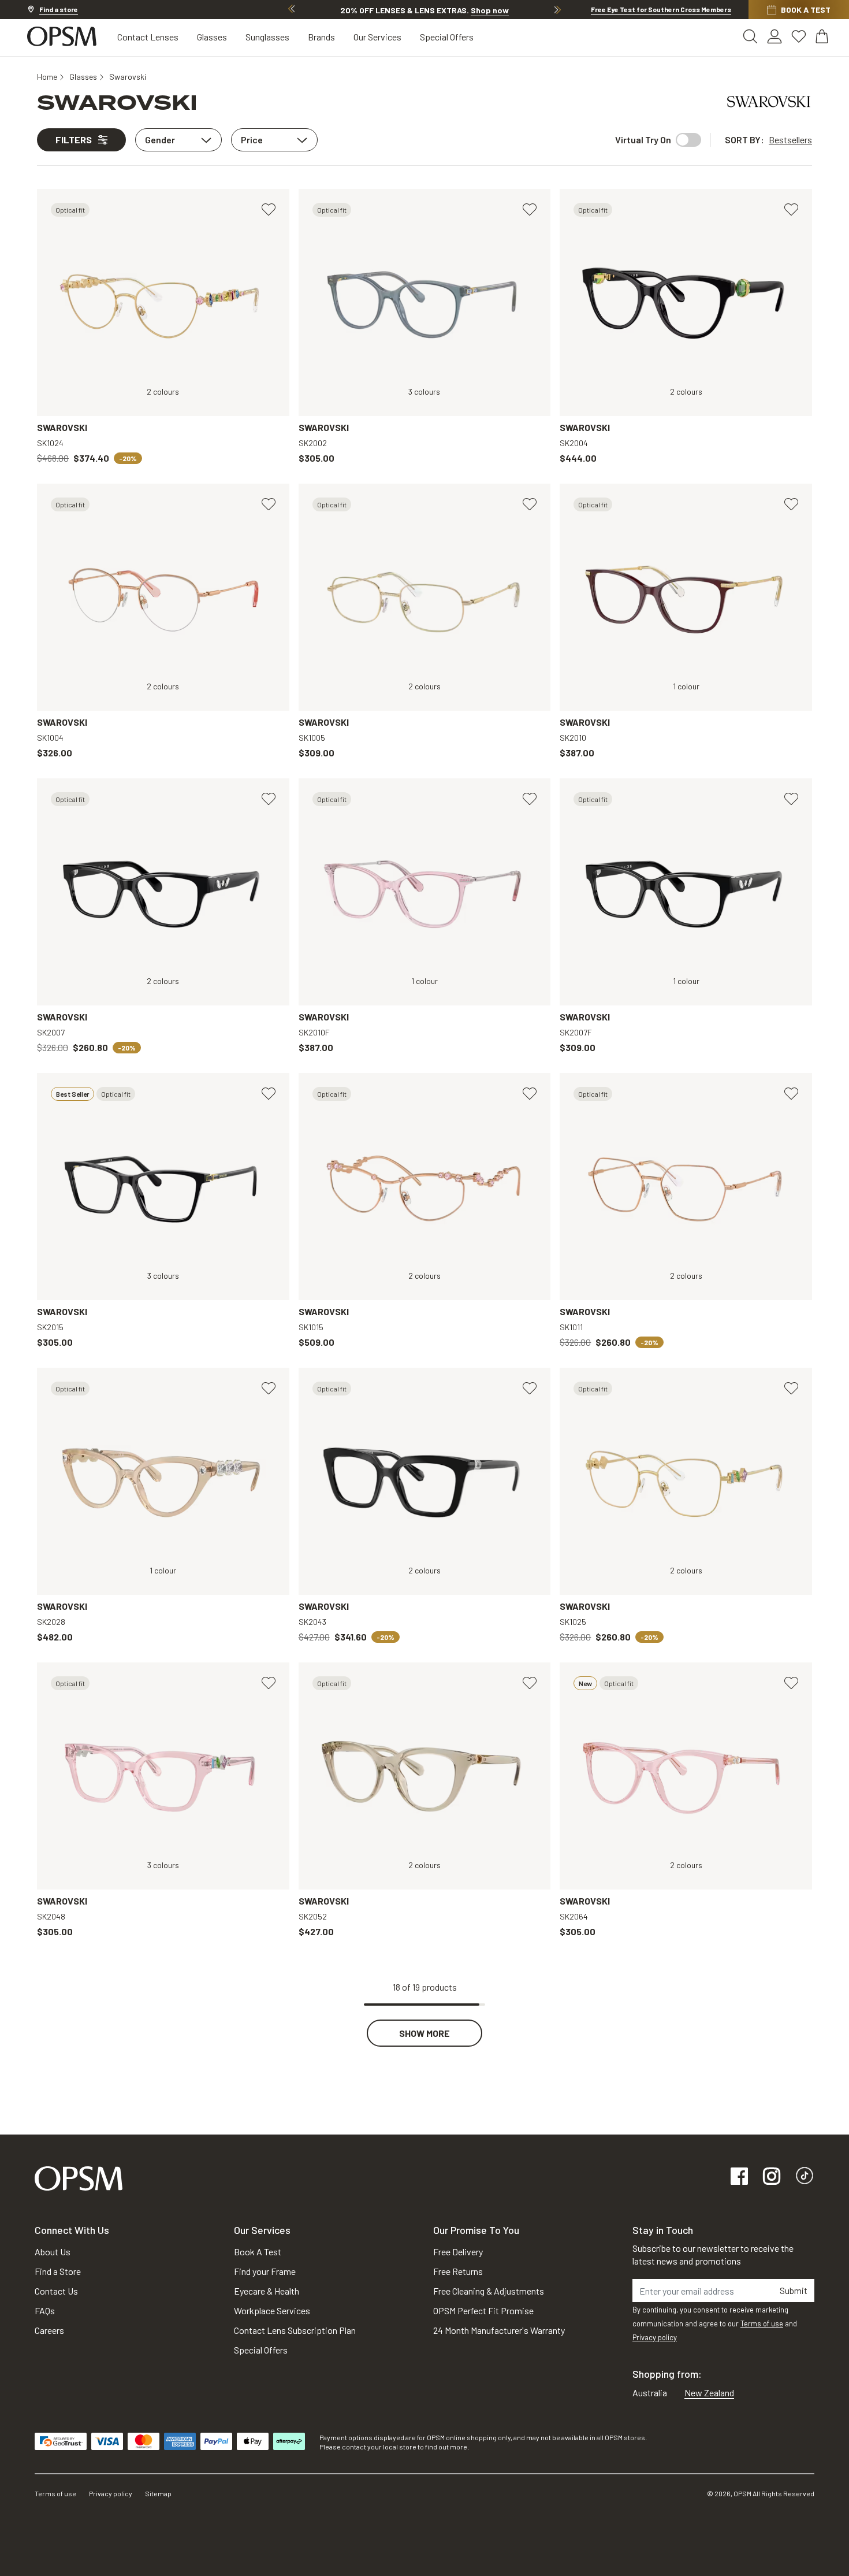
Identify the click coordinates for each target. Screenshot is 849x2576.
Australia (650, 2393)
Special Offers (447, 37)
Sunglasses (267, 37)
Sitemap (158, 2493)
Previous (292, 9)
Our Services (377, 37)
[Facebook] (739, 2177)
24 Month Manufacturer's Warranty (499, 2330)
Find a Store (58, 2271)
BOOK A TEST (806, 10)
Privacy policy (655, 2337)
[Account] (774, 36)
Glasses (212, 37)
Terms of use (762, 2323)
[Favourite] (269, 210)
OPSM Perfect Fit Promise (483, 2310)
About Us (53, 2252)
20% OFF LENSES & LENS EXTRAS (425, 10)
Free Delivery (458, 2252)
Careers (49, 2330)
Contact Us (56, 2291)
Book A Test (258, 2252)
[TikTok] (805, 2177)
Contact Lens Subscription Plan (295, 2330)
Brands (321, 37)
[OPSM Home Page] (79, 2177)
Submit (794, 2290)
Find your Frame (265, 2271)
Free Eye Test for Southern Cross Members (661, 9)
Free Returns (458, 2271)
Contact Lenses (148, 37)
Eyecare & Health (267, 2291)
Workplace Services (272, 2310)
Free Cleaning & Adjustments (489, 2291)
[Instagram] (772, 2177)
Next (557, 9)
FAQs (45, 2310)
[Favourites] (799, 36)
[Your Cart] (823, 36)
